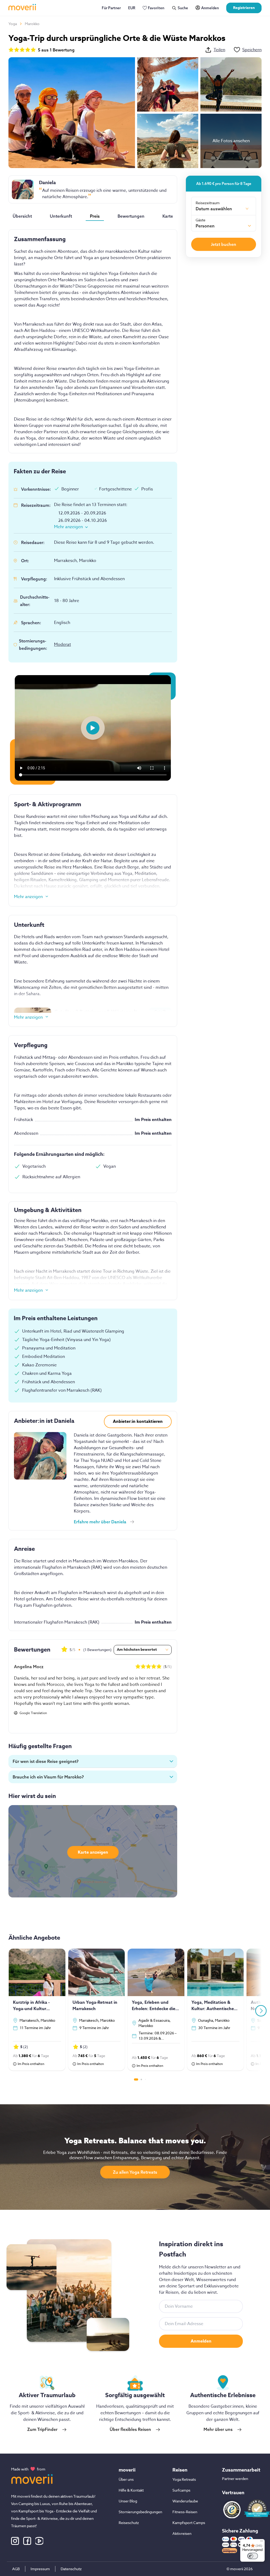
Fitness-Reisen (185, 2512)
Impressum (40, 2569)
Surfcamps (181, 2490)
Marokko (32, 24)
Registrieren (244, 8)
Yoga (13, 24)
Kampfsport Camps (189, 2523)
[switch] (253, 2556)
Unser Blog (128, 2501)
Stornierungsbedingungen (140, 2512)
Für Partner (111, 8)
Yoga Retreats (184, 2479)
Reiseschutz (129, 2523)
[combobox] (222, 209)
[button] (93, 1761)
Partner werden (235, 2479)
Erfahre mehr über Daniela (100, 1522)
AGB (16, 2569)
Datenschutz (71, 2569)
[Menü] (262, 2542)
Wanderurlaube (185, 2501)
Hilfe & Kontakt (131, 2490)
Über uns (126, 2479)
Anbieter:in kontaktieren (138, 1421)
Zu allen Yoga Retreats (135, 2172)
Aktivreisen (182, 2533)
